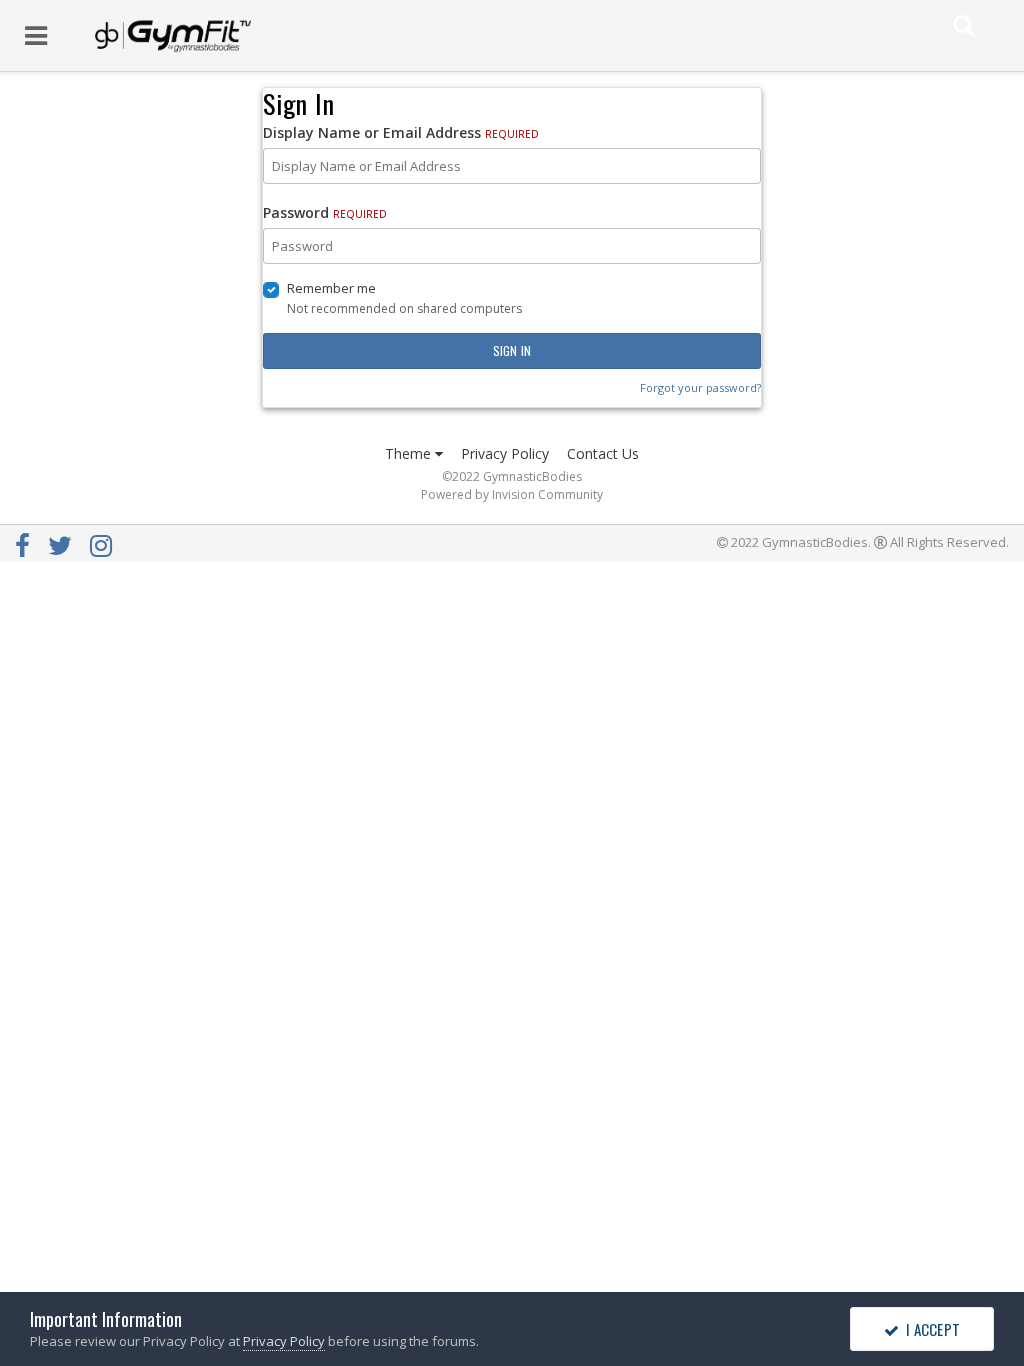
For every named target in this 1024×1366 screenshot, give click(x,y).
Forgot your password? (700, 387)
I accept (929, 1329)
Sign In (512, 350)
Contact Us (603, 453)
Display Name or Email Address (401, 132)
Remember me (331, 288)
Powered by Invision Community (512, 494)
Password (325, 212)
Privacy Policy (505, 453)
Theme (410, 453)
